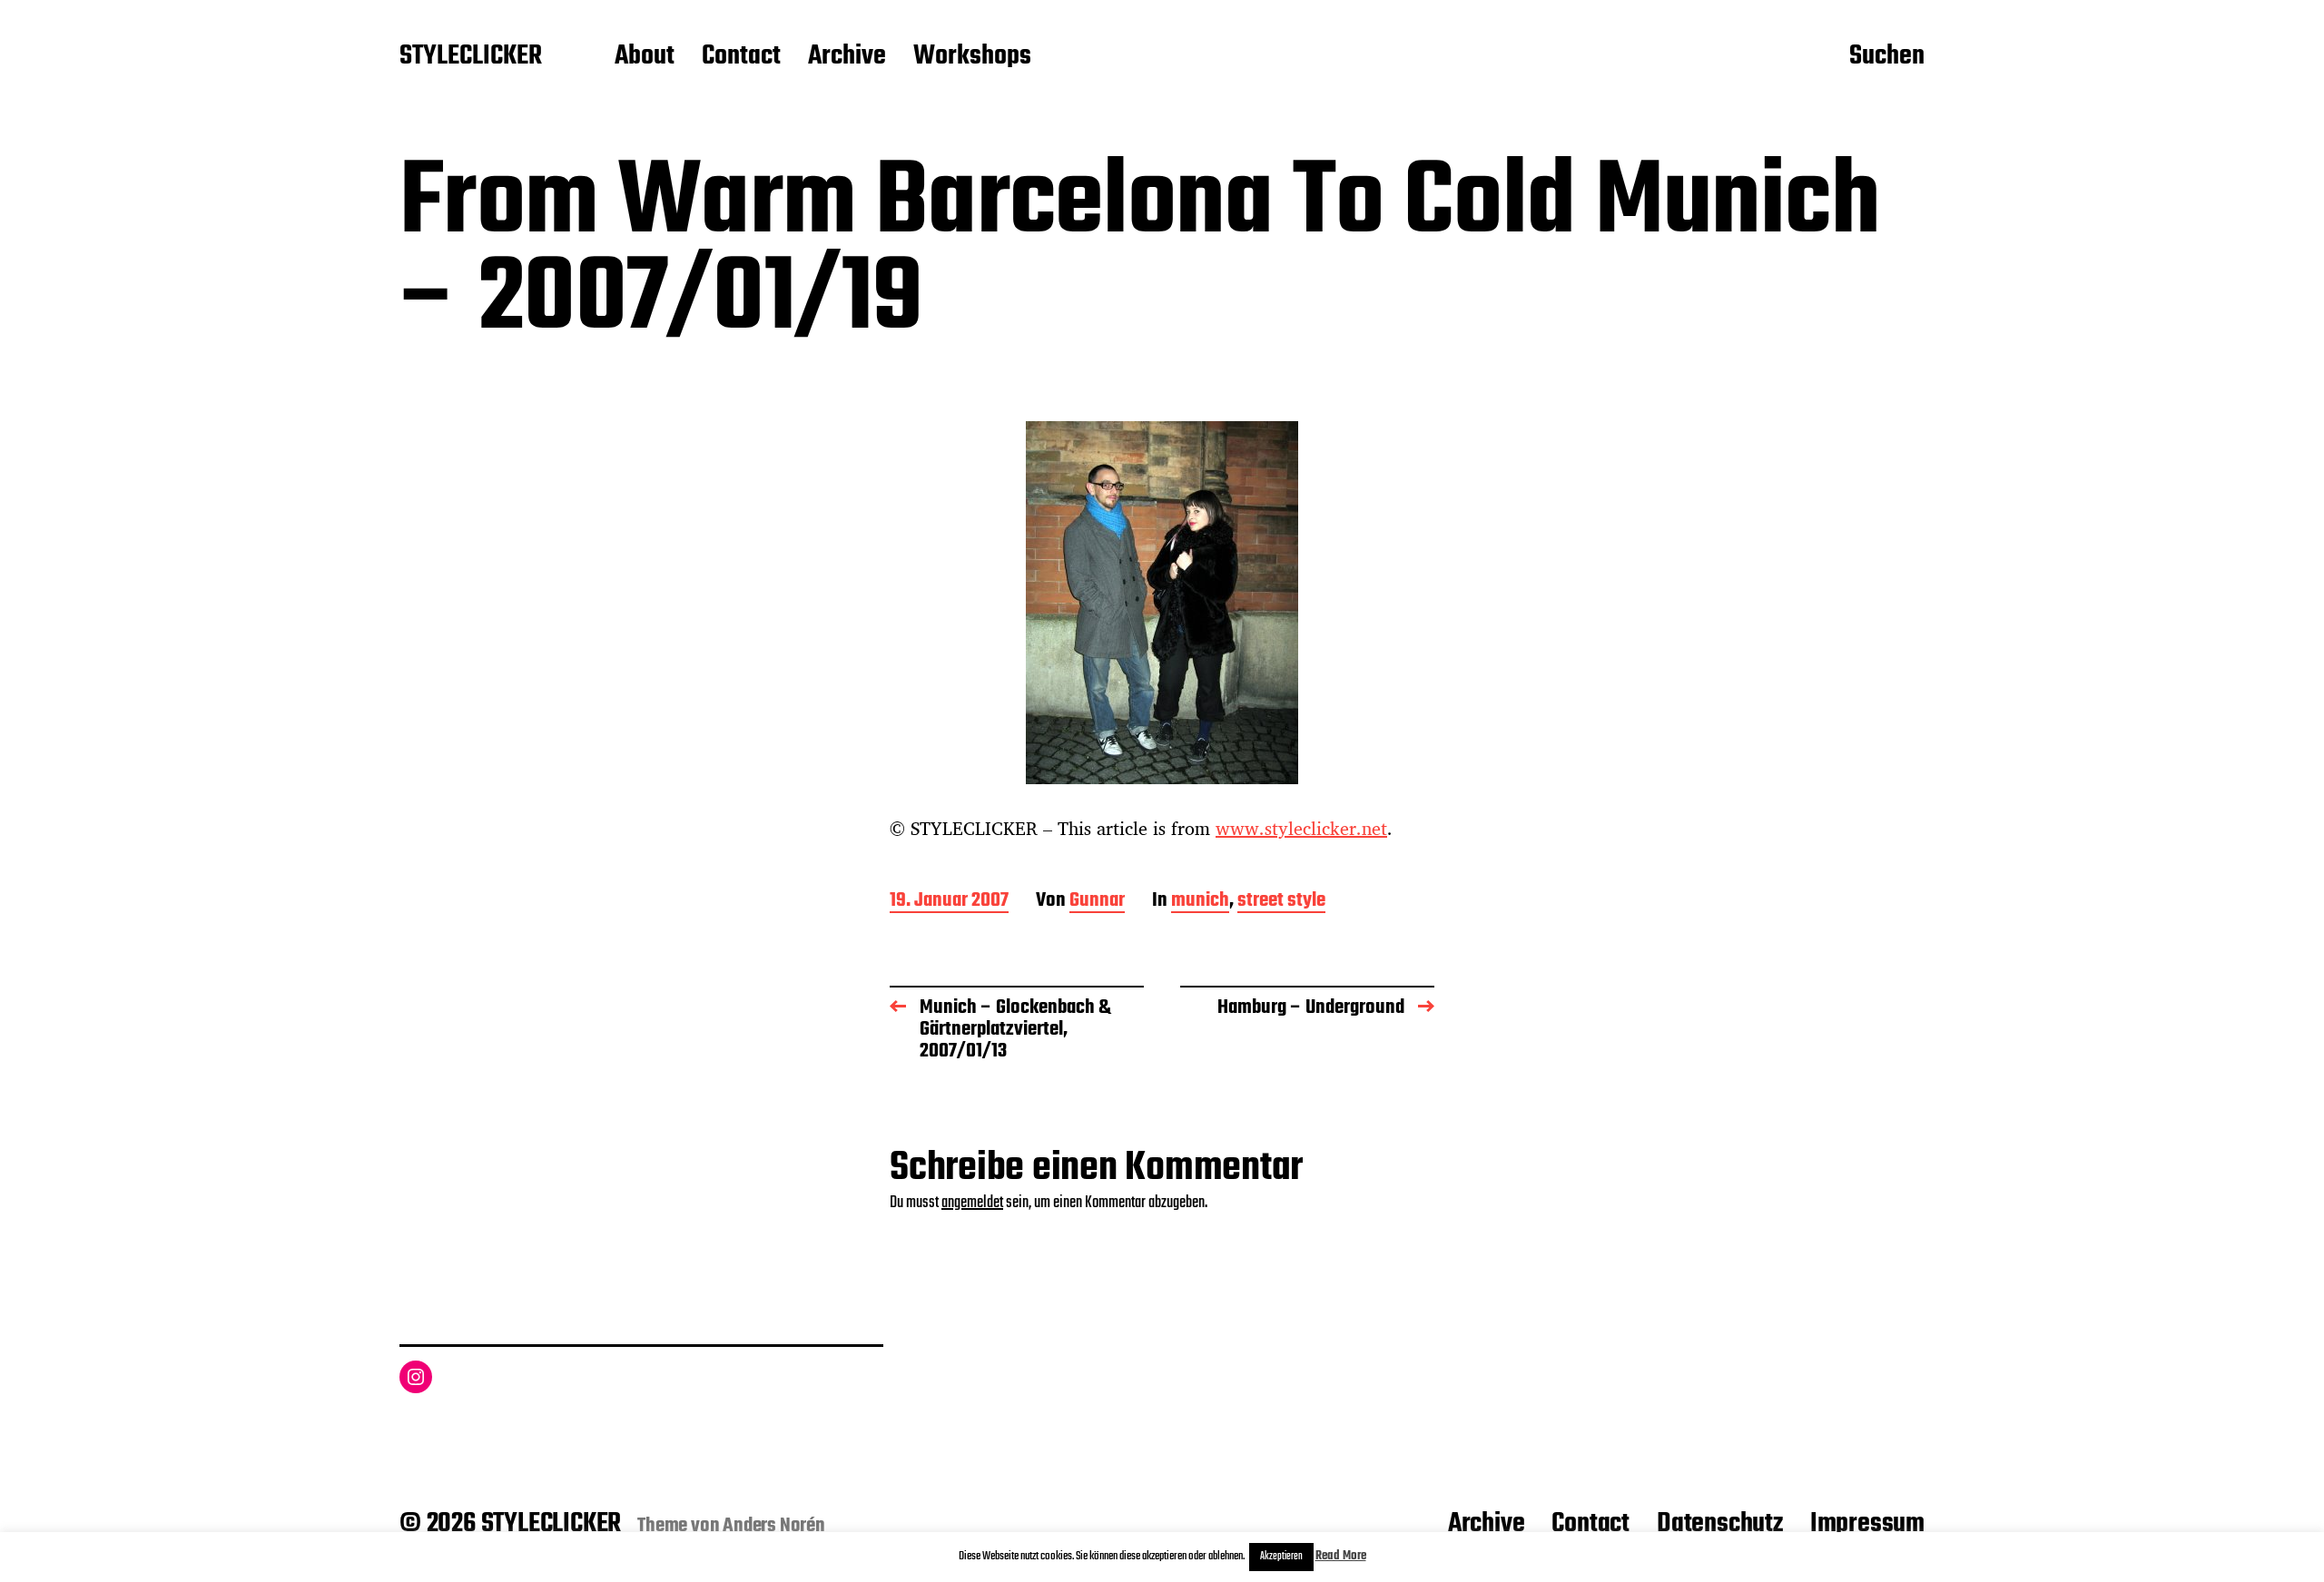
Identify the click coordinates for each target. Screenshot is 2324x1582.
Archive (847, 57)
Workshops (972, 57)
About (645, 57)
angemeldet (972, 1203)
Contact (741, 57)
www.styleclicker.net (1301, 828)
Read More (1341, 1556)
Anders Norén (774, 1526)
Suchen (1887, 57)
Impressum (1867, 1524)
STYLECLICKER (471, 57)
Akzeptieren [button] (1281, 1557)
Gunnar (1097, 902)
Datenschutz (1720, 1524)
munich (1200, 902)
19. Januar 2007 (949, 902)
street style (1281, 902)
